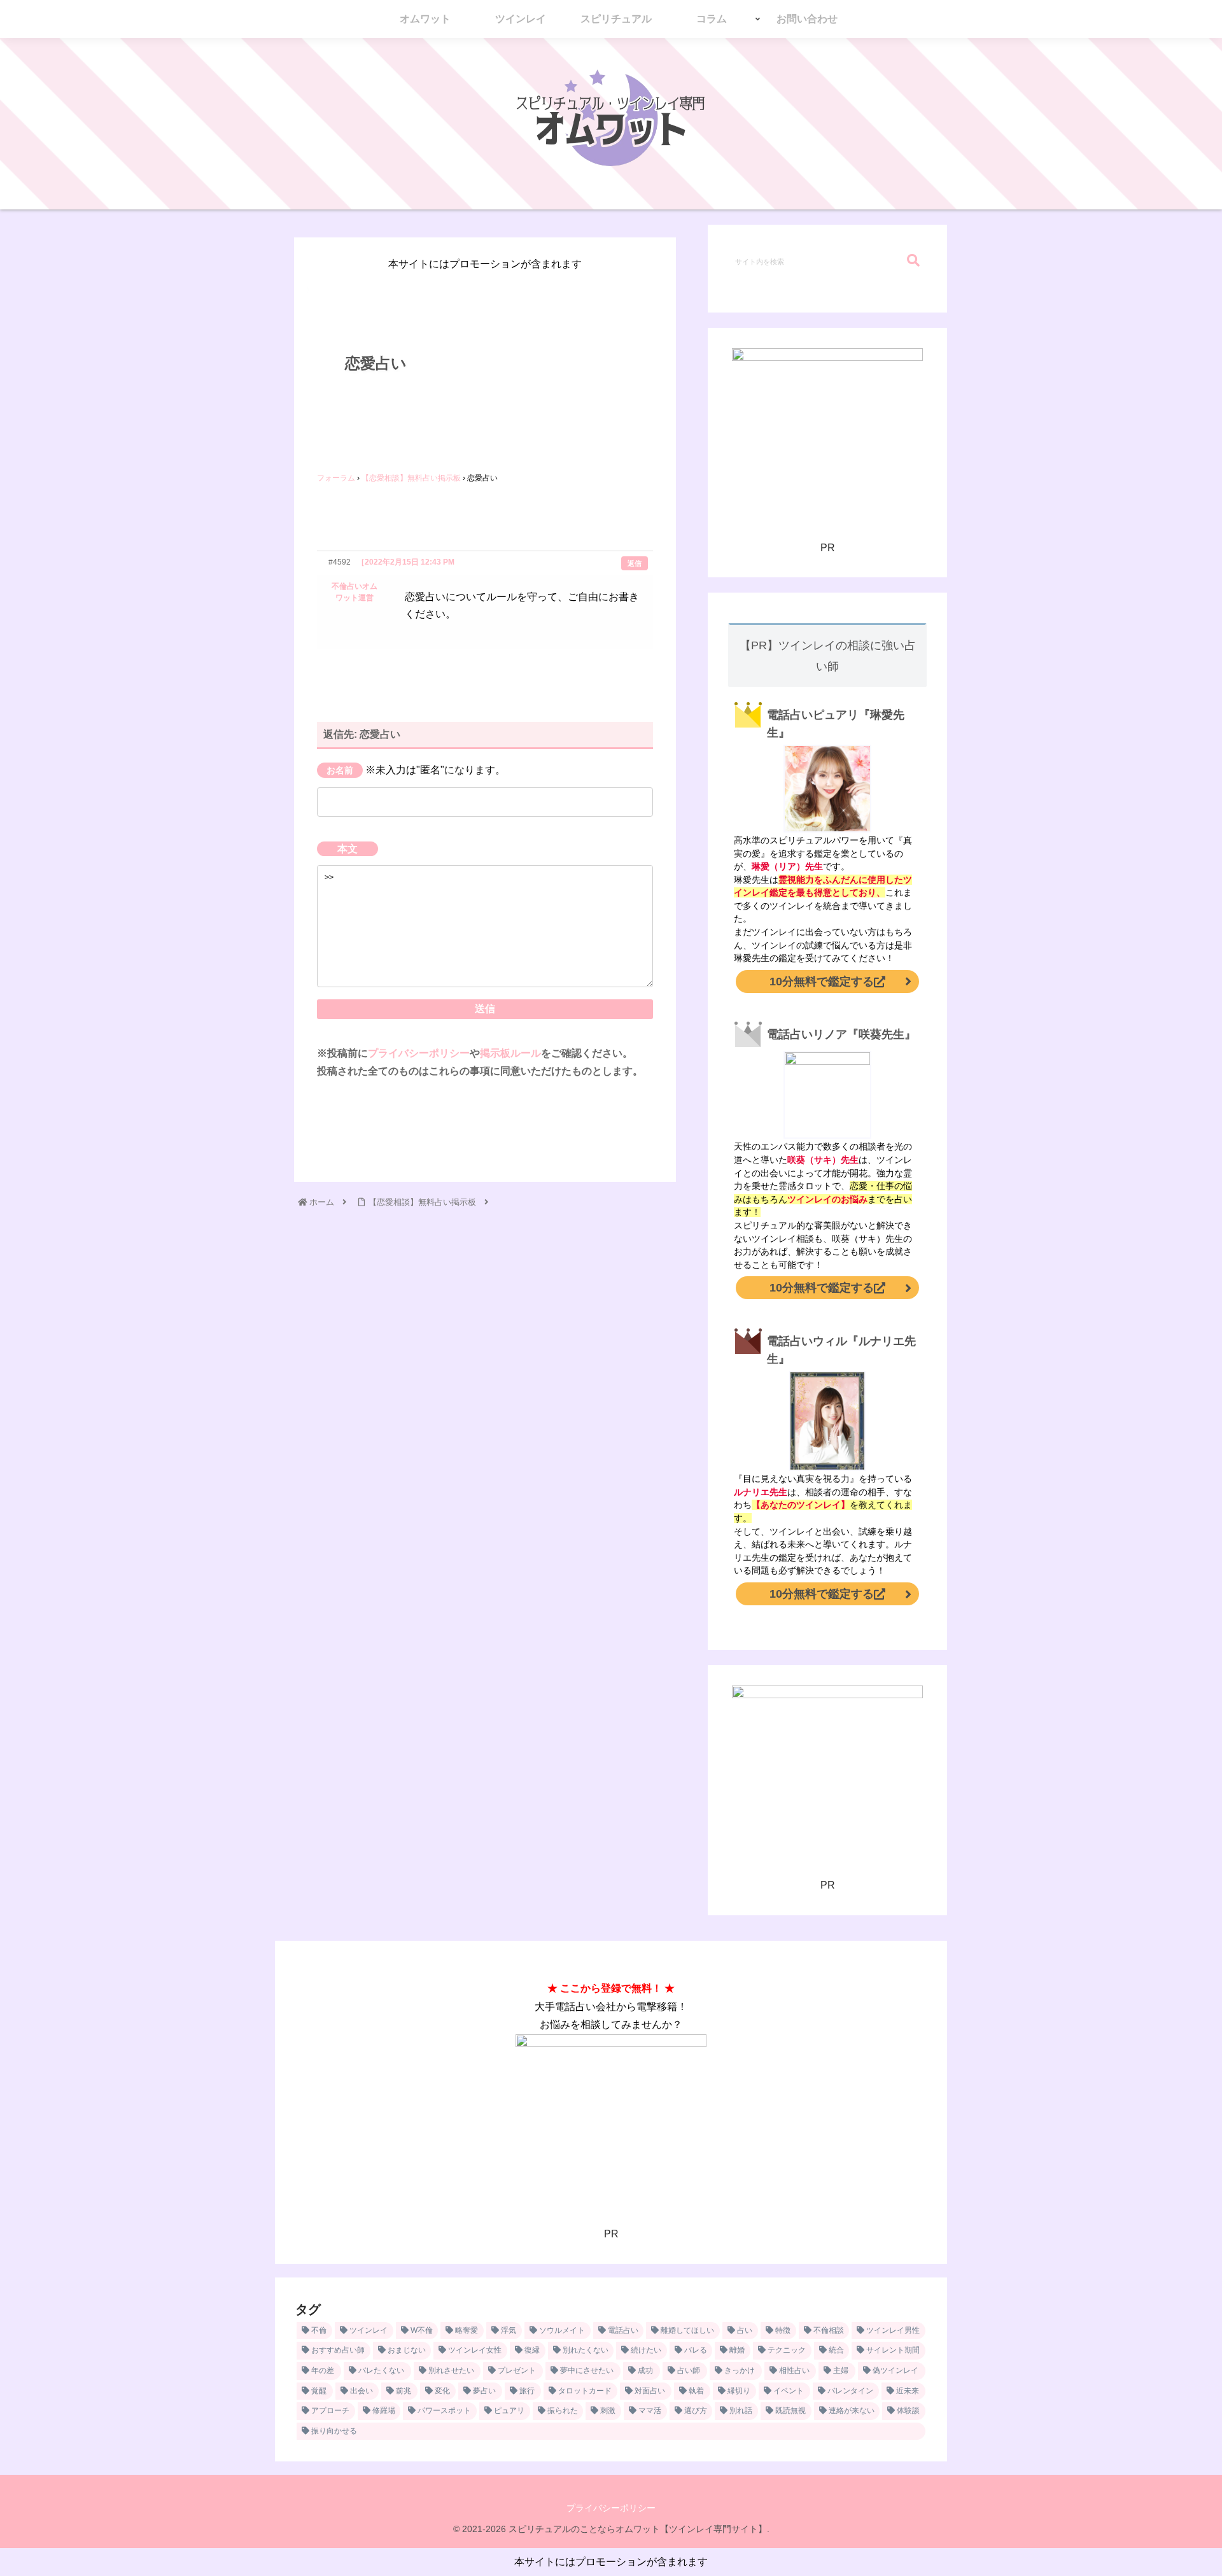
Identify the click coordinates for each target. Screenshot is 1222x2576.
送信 (485, 1009)
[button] (913, 261)
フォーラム (336, 478)
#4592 (340, 562)
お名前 (340, 770)
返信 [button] (635, 563)
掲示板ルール (510, 1053)
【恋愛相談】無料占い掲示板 (411, 478)
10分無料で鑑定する (822, 982)
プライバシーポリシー (419, 1053)
